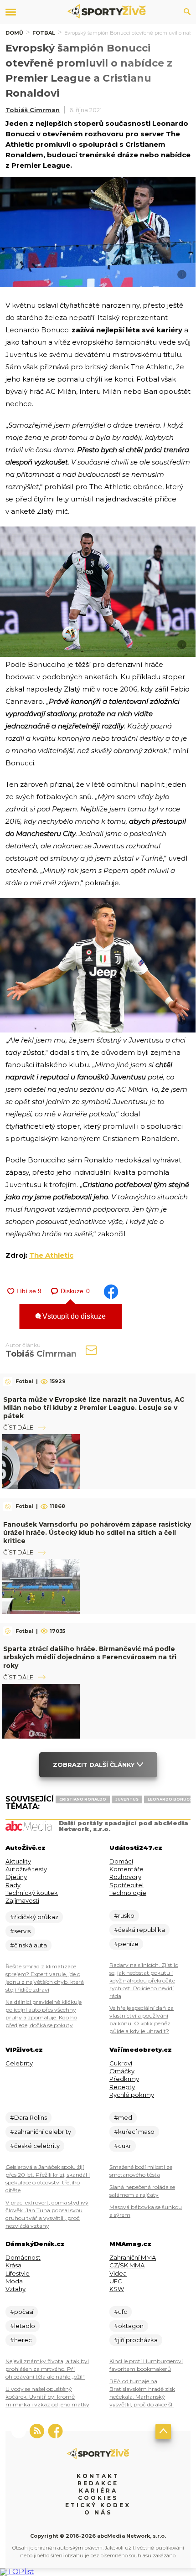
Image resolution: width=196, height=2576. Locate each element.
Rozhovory (125, 1877)
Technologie (128, 1893)
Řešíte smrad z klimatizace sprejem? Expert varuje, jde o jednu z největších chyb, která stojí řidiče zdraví (45, 1978)
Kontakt (98, 2476)
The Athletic (51, 1255)
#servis (20, 1931)
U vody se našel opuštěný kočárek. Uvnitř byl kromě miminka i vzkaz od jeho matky (47, 2397)
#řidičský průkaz (34, 1917)
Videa (118, 2273)
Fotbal (44, 33)
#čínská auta (28, 1945)
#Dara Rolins (28, 2117)
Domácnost (23, 2257)
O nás (98, 2512)
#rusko (124, 1915)
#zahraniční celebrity (41, 2132)
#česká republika (139, 1930)
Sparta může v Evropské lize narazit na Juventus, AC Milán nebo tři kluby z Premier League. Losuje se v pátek (94, 1408)
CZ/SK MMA (127, 2265)
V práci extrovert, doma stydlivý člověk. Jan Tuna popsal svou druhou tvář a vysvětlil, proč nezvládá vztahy (47, 2214)
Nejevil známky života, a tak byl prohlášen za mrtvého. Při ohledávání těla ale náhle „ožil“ (47, 2369)
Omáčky (122, 2071)
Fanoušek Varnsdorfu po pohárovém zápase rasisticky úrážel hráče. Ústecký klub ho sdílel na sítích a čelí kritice (97, 1533)
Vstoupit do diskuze (73, 1316)
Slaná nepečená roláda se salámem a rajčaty (142, 2191)
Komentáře (126, 1869)
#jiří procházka (136, 2340)
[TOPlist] (17, 2572)
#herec (21, 2340)
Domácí (121, 1861)
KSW (117, 2289)
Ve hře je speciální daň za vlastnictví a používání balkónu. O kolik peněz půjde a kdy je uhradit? (142, 2019)
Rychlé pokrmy (132, 2095)
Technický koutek (32, 1893)
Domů (14, 33)
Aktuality (18, 1861)
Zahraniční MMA (133, 2257)
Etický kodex (98, 2505)
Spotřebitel (126, 1885)
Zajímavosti (22, 1900)
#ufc (121, 2312)
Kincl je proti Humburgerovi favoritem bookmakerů (146, 2365)
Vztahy (15, 2289)
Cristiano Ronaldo (83, 1799)
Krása (13, 2265)
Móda (14, 2281)
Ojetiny (16, 1877)
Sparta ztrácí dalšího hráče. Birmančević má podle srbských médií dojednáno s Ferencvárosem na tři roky (90, 1657)
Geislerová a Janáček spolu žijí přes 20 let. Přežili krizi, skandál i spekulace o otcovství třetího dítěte (48, 2179)
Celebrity (19, 2063)
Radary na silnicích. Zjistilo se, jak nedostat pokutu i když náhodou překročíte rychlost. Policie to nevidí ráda (144, 1980)
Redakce (98, 2483)
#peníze (126, 1944)
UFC (116, 2281)
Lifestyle (18, 2273)
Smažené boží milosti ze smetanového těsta (141, 2171)
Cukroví (121, 2063)
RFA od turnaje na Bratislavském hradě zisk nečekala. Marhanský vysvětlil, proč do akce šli (142, 2393)
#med (123, 2117)
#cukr (123, 2146)
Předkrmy (124, 2079)
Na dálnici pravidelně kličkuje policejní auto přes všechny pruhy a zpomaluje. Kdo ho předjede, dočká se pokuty (44, 2013)
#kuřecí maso (134, 2132)
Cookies (98, 2498)
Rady (13, 1885)
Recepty (122, 2087)
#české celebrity (35, 2146)
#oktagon (129, 2326)
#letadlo (23, 2326)
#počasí (22, 2312)
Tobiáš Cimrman (33, 110)
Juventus (127, 1799)
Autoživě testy (26, 1869)
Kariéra (98, 2491)
